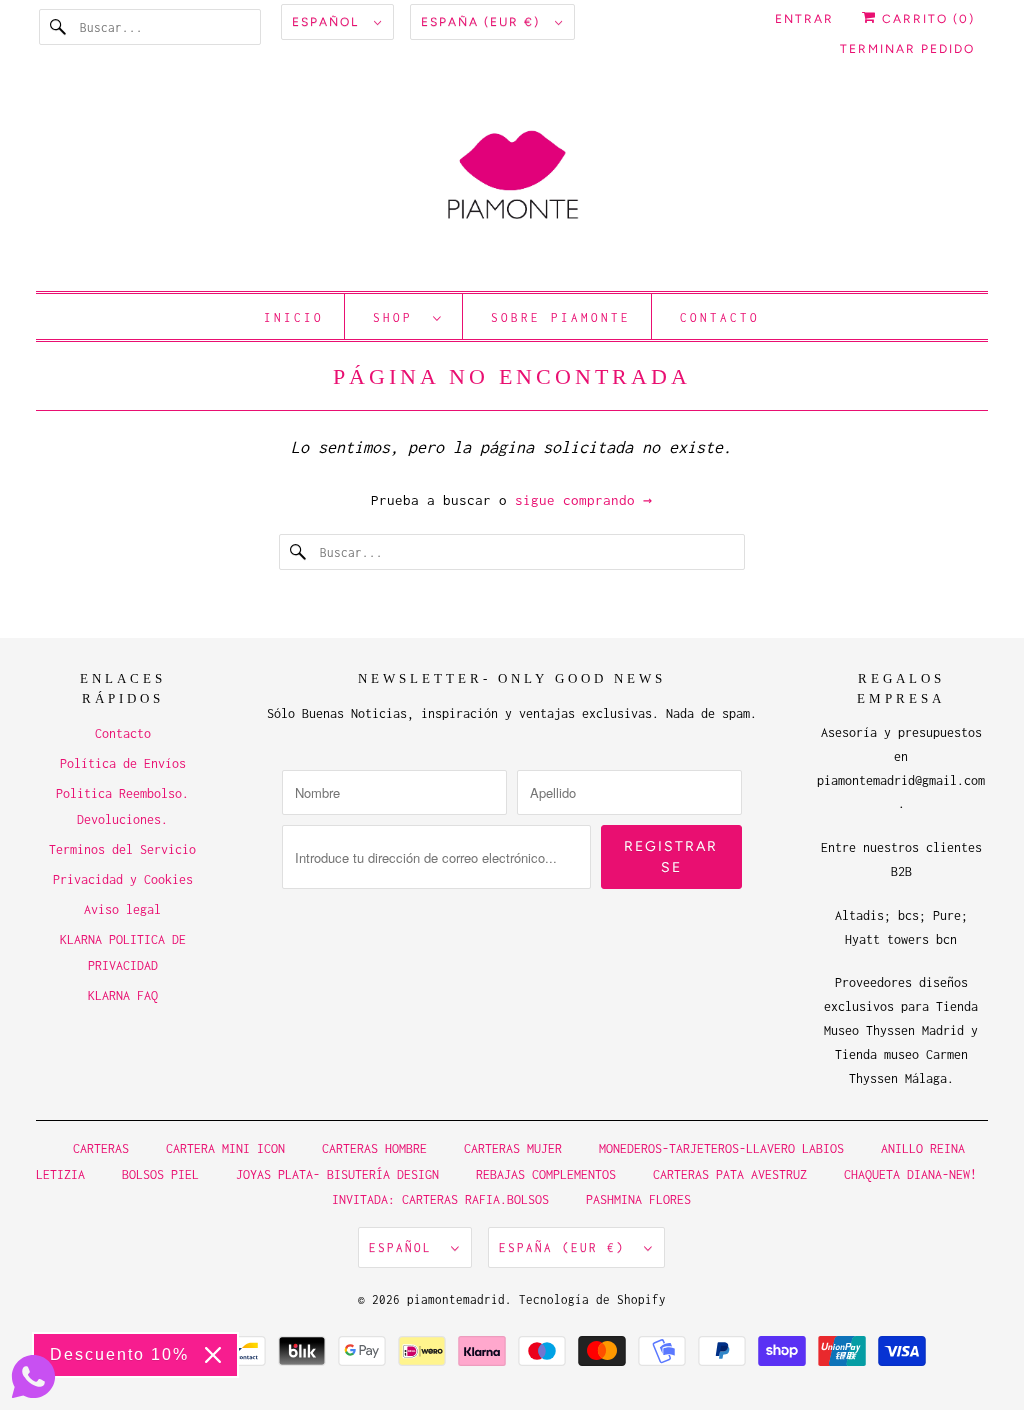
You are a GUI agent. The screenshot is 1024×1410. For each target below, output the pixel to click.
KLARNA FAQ (123, 995)
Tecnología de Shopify (592, 1299)
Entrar (804, 19)
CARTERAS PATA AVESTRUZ (730, 1174)
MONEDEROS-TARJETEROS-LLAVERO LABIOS (721, 1148)
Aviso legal (122, 909)
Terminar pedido (907, 49)
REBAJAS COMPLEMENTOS (546, 1174)
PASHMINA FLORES (638, 1199)
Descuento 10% (119, 1354)
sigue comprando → (583, 500)
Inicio (294, 317)
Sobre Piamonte (561, 317)
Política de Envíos (123, 763)
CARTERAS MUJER (513, 1148)
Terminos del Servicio (122, 849)
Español (328, 22)
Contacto (720, 317)
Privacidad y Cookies (123, 879)
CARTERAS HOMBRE (378, 1148)
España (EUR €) (483, 22)
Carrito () (926, 19)
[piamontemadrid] (512, 184)
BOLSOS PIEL (164, 1174)
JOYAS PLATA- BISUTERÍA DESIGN (337, 1174)
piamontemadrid (456, 1299)
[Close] (213, 1355)
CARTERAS (101, 1148)
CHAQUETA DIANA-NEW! (910, 1174)
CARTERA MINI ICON (225, 1148)
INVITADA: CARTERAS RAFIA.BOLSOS (440, 1199)
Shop (398, 317)
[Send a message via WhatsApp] (33, 1376)
